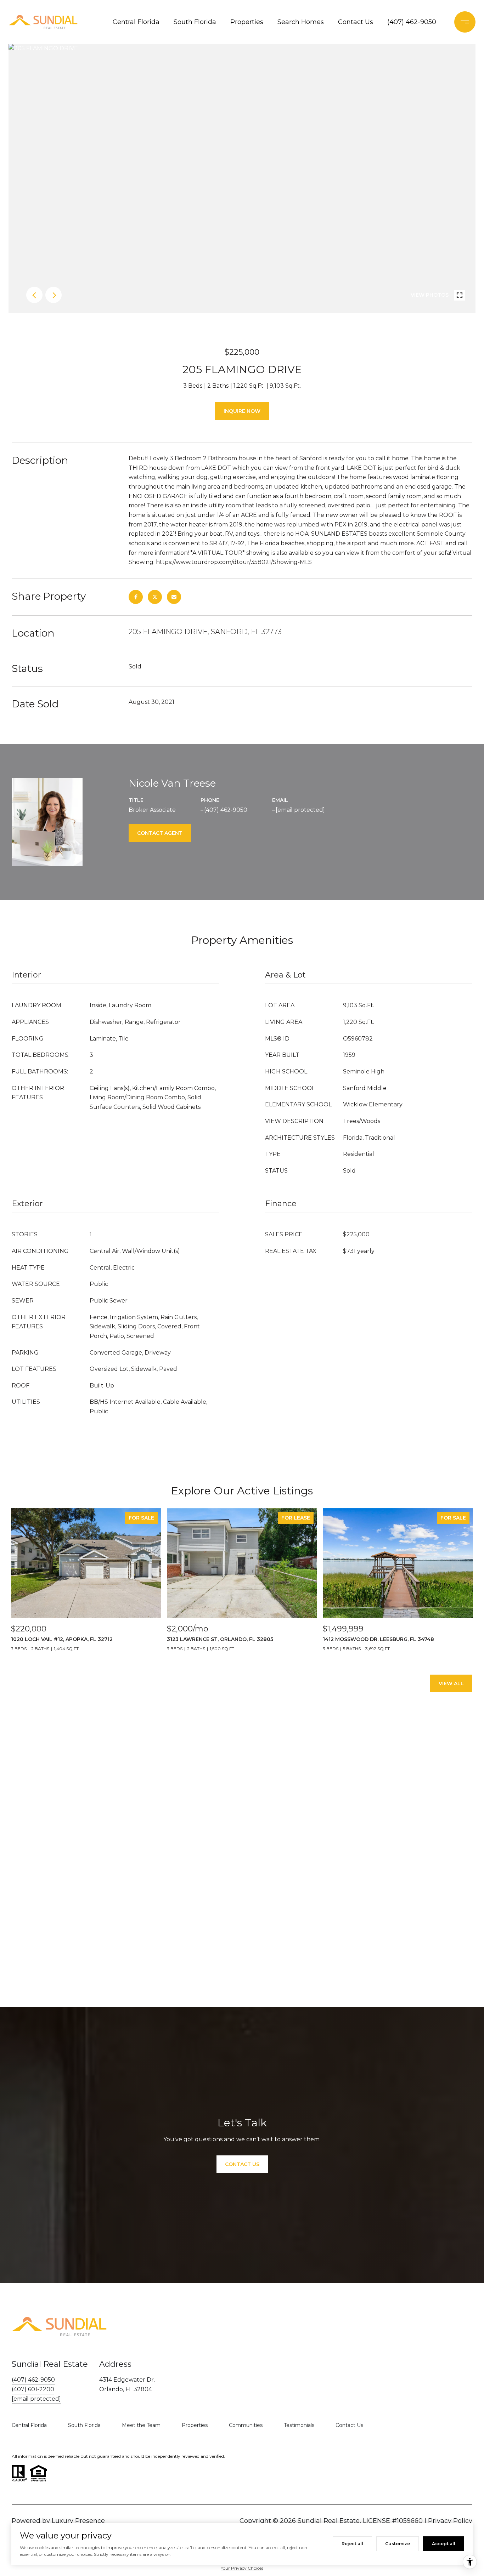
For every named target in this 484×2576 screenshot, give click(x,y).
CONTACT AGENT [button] (160, 833)
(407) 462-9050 (412, 22)
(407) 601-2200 (33, 2389)
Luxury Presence (78, 2521)
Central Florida (136, 22)
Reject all (352, 2544)
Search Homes (301, 22)
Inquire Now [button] (242, 411)
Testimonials (299, 2425)
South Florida (195, 22)
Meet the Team (141, 2425)
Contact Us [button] (242, 2164)
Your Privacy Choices (242, 2568)
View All (451, 1683)
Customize (398, 2544)
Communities (246, 2425)
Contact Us (356, 22)
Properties (247, 22)
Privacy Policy (450, 2521)
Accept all (444, 2544)
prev (34, 295)
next (54, 295)
